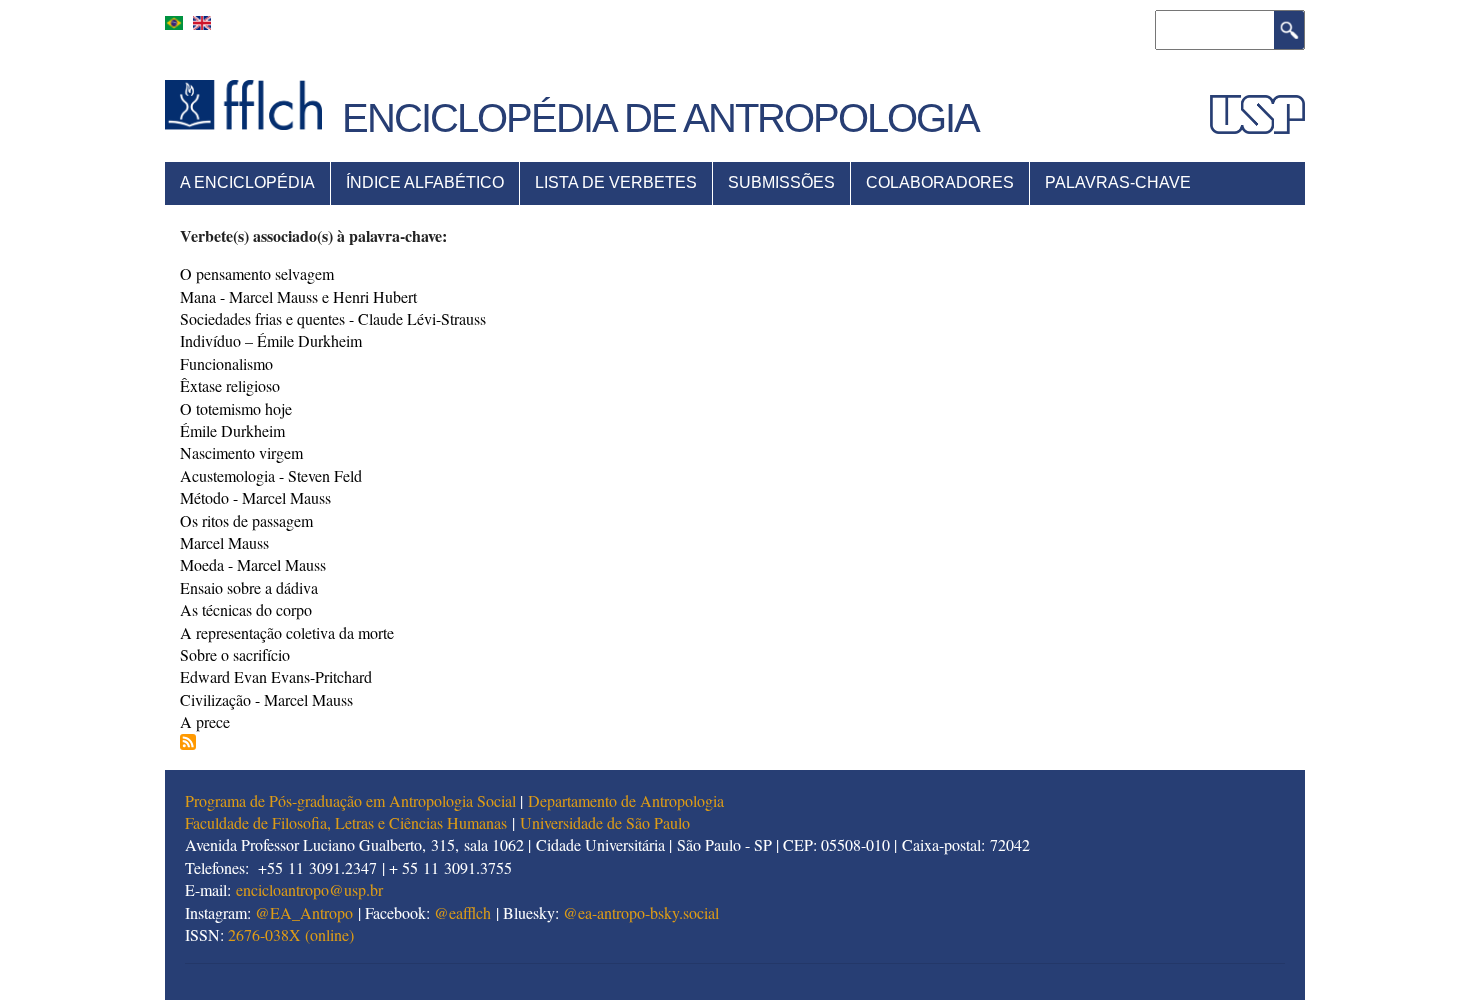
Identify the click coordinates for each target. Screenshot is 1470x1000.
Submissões (781, 182)
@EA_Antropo (304, 912)
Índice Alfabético (425, 182)
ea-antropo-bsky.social (648, 912)
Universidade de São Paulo (605, 822)
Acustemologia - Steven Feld (271, 475)
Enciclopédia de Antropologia (660, 118)
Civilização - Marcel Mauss (266, 699)
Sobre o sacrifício (235, 654)
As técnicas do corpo (246, 609)
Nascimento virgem (241, 452)
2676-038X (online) (291, 934)
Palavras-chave (1118, 182)
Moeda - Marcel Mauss (253, 564)
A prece (205, 721)
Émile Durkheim (232, 430)
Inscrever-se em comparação (188, 742)
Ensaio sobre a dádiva (249, 587)
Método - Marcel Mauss (255, 497)
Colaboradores (940, 182)
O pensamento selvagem (257, 273)
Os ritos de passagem (246, 520)
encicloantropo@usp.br (309, 889)
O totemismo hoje (236, 408)
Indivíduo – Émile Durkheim (271, 340)
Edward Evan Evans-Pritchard (276, 676)
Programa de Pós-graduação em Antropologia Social (350, 800)
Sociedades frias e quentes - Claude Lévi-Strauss (333, 318)
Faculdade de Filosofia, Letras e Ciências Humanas (346, 822)
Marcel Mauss (224, 542)
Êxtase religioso (230, 385)
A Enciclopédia (247, 182)
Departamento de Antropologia (626, 800)
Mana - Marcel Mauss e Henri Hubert (298, 296)
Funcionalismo (226, 363)
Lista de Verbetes (616, 182)
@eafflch (462, 912)
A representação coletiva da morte (287, 632)
